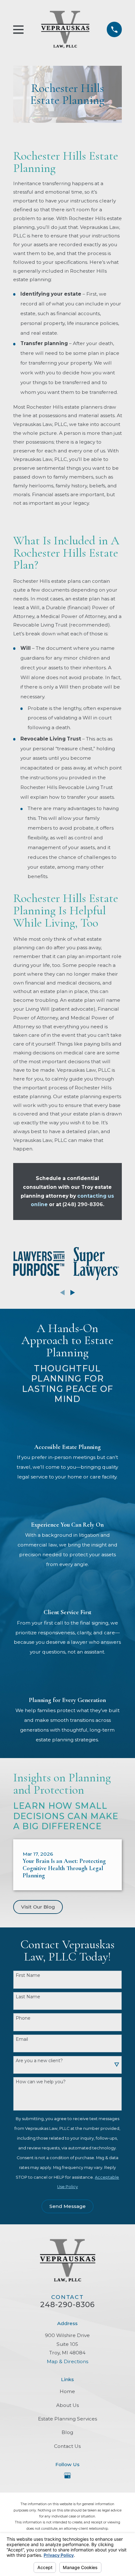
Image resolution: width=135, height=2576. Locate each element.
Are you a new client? (39, 2061)
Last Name (28, 1997)
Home (67, 2391)
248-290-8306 (68, 2305)
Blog (67, 2432)
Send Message (67, 2206)
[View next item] (73, 1293)
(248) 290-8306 (83, 1204)
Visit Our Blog (38, 1907)
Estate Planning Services (67, 2419)
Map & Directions (67, 2361)
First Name (28, 1975)
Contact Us (67, 2446)
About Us (67, 2405)
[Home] (65, 29)
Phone (23, 2018)
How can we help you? (41, 2082)
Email (22, 2039)
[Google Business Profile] (67, 2476)
